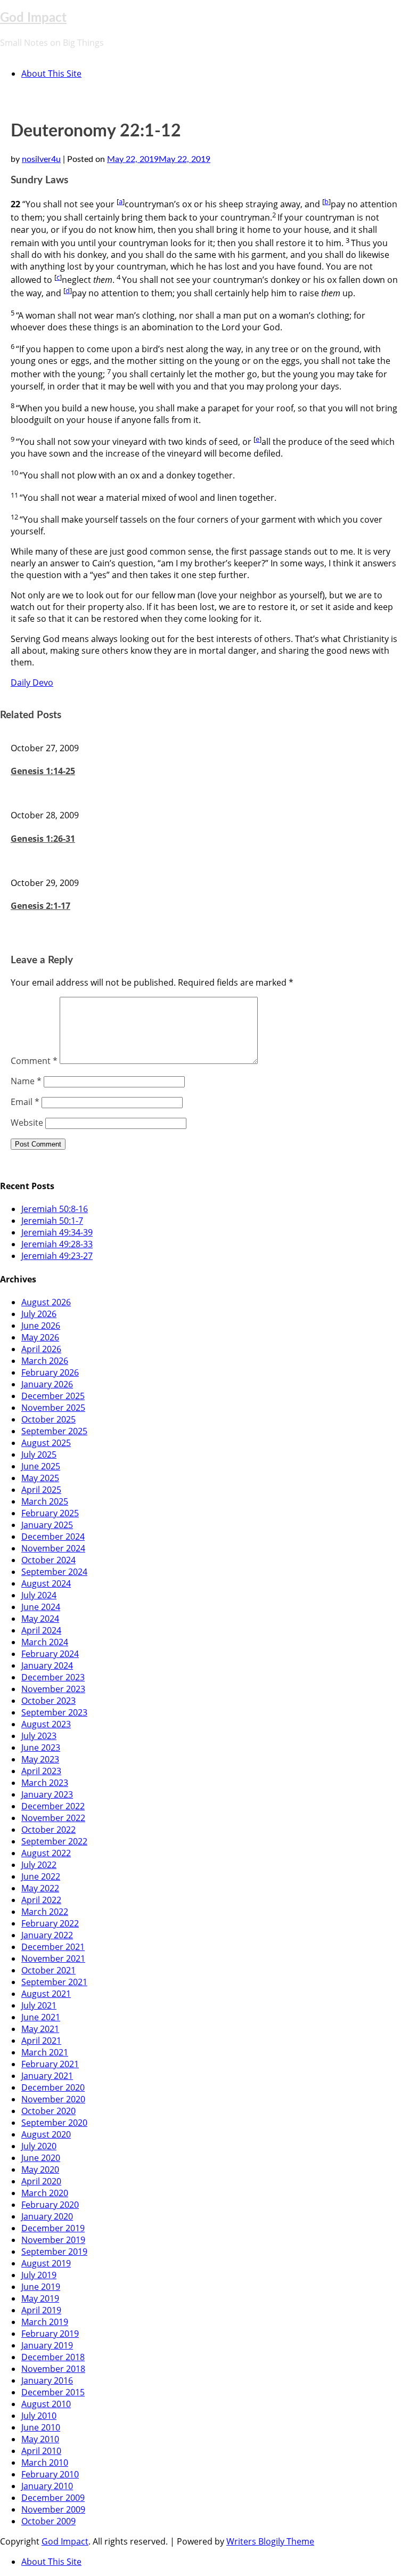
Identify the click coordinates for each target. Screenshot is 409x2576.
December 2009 (53, 2498)
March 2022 (45, 1912)
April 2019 (41, 2310)
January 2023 (47, 1794)
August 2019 (46, 2263)
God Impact (33, 18)
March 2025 (45, 1501)
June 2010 (41, 2427)
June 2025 (41, 1466)
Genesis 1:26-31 (43, 839)
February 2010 (50, 2474)
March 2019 (45, 2322)
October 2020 (48, 2111)
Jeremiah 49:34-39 (57, 1232)
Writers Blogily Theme (270, 2541)
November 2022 (53, 1818)
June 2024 (41, 1607)
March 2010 (45, 2463)
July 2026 (39, 1314)
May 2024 (40, 1619)
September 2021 (54, 1982)
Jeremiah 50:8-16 (55, 1209)
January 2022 (47, 1935)
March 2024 (45, 1642)
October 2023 (48, 1701)
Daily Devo (32, 682)
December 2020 (53, 2087)
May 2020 (40, 2169)
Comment (34, 1061)
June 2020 (41, 2158)
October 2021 (48, 1970)
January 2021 (47, 2076)
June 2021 (41, 2017)
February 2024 (50, 1654)
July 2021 (39, 2005)
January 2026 (47, 1384)
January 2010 (47, 2486)
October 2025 (48, 1419)
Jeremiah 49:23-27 (57, 1256)
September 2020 (54, 2123)
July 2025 (39, 1454)
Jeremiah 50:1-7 (52, 1221)
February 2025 (50, 1513)
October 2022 (48, 1830)
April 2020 (41, 2181)
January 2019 (47, 2345)
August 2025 (46, 1443)
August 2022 (46, 1853)
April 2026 (41, 1349)
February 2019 (50, 2334)
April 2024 (41, 1630)
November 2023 (53, 1689)
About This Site (51, 74)
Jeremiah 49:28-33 (57, 1244)
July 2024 (39, 1595)
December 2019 (53, 2228)
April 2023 (41, 1771)
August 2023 (46, 1724)
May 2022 (40, 1888)
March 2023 (45, 1783)
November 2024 (53, 1548)
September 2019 (54, 2252)
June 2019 (41, 2287)
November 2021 (53, 1959)
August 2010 (46, 2404)
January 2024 (47, 1665)
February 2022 (50, 1923)
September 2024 (54, 1572)
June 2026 (41, 1326)
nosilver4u (41, 159)
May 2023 (40, 1759)
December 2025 (53, 1396)
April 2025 (41, 1490)
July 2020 (39, 2146)
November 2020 (53, 2099)
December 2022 (53, 1806)
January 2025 (47, 1525)
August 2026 (46, 1302)
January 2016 (47, 2380)
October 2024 (48, 1560)
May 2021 (40, 2029)
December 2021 (53, 1947)
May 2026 (40, 1337)
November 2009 (53, 2509)
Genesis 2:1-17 (40, 906)
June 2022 (41, 1876)
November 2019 (53, 2240)
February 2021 (50, 2064)
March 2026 (45, 1361)
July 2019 (39, 2275)
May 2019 (40, 2298)
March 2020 (45, 2193)
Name (26, 1081)
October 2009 (48, 2521)
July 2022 (39, 1865)
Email (25, 1102)
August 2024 (46, 1583)
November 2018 (53, 2369)
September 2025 (54, 1431)
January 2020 (47, 2216)
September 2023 (54, 1712)
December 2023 (53, 1677)
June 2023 (41, 1748)
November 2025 (53, 1408)
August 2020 (46, 2134)
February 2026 (50, 1372)
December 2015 (53, 2392)
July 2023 (39, 1736)
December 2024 (53, 1537)
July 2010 (39, 2416)
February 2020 (50, 2205)
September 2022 (54, 1841)
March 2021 (45, 2052)
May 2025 (40, 1478)
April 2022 (41, 1900)
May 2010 (40, 2439)
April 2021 (41, 2041)
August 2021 (46, 1994)
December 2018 (53, 2357)
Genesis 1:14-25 (43, 771)
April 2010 (41, 2451)
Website (27, 1123)
